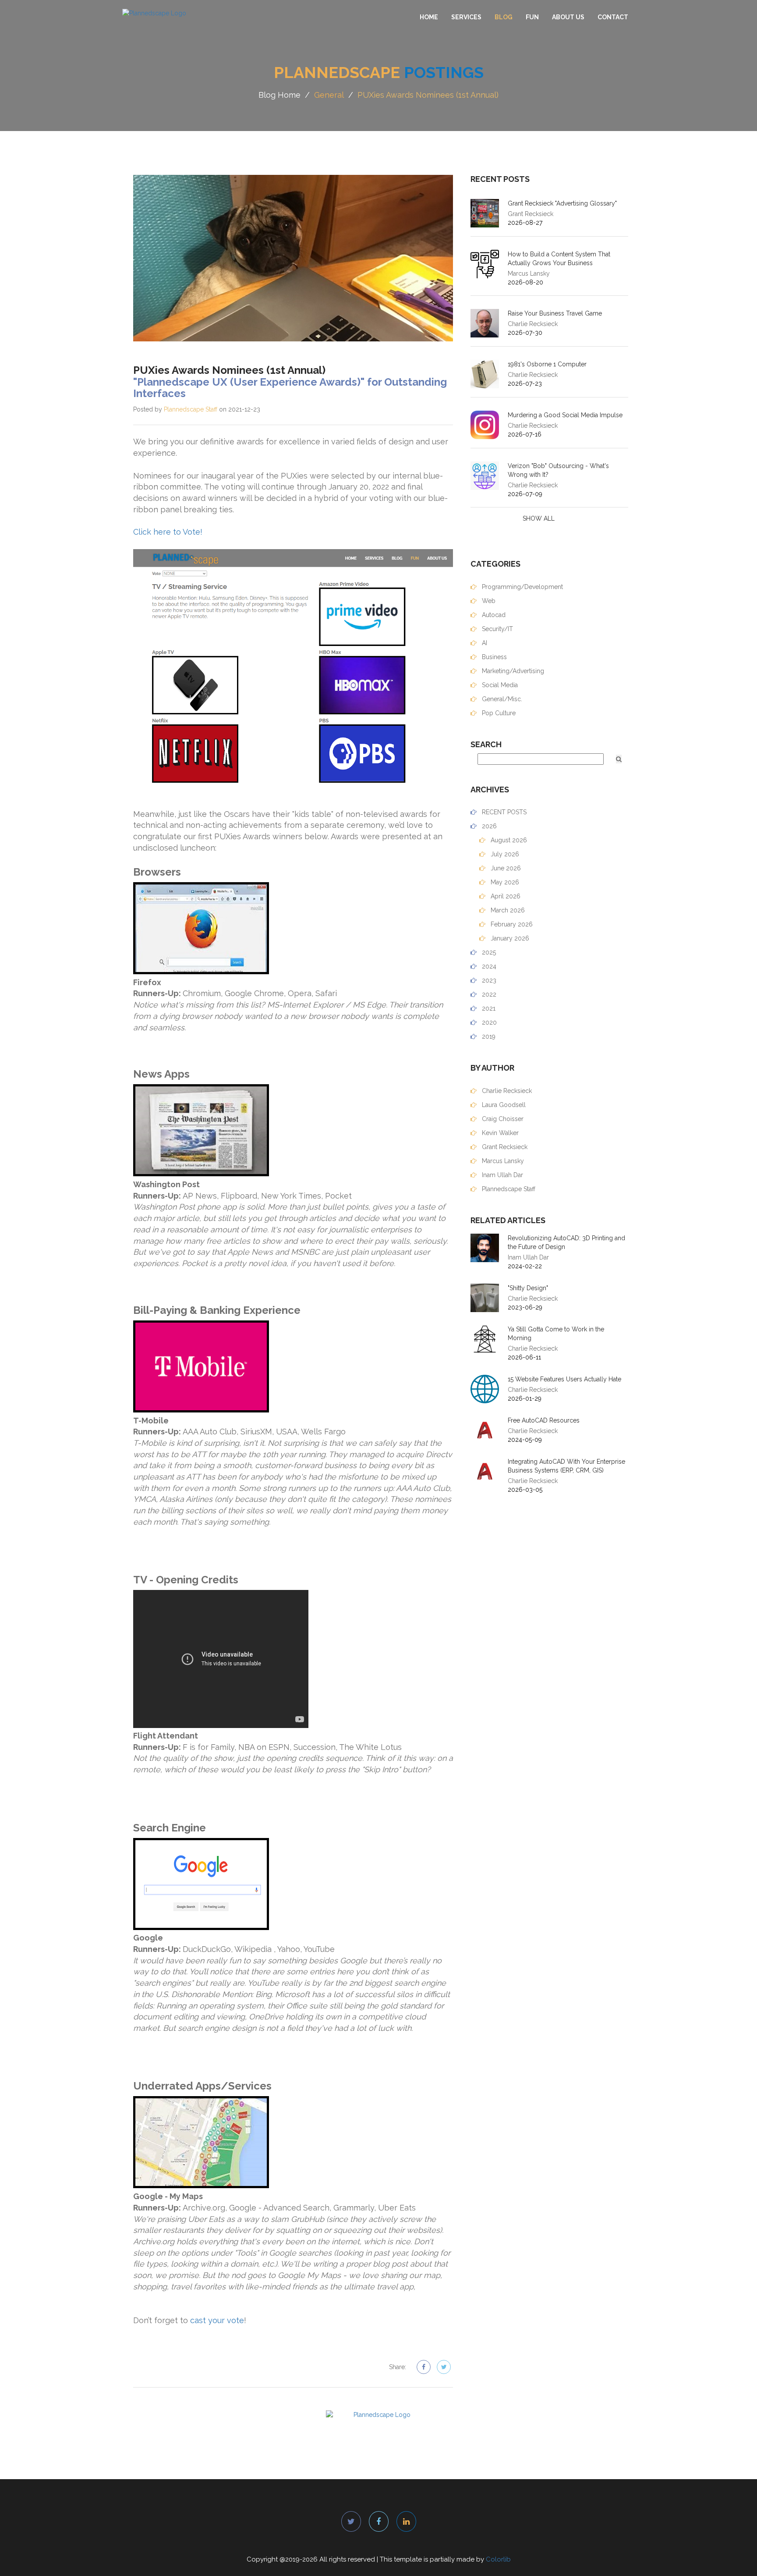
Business (493, 657)
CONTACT (613, 17)
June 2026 (505, 868)
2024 (488, 966)
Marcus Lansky (502, 1161)
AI (484, 643)
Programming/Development (522, 587)
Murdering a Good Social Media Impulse (565, 415)
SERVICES (466, 17)
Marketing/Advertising (512, 671)
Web (488, 601)
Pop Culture (498, 713)
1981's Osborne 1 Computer (547, 364)
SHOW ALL (539, 518)
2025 (488, 952)
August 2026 (508, 840)
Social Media (499, 685)
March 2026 (507, 910)
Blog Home (279, 95)
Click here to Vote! (168, 532)
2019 (488, 1036)
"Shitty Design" (528, 1288)
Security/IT (497, 629)
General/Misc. (501, 699)
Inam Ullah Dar (502, 1175)
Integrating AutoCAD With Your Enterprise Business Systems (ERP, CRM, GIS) (566, 1466)
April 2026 (505, 896)
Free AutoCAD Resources (544, 1420)
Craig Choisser (502, 1119)
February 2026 (511, 924)
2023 (488, 980)
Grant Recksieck (504, 1147)
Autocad (493, 615)
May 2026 (504, 882)
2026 (488, 826)
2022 (488, 994)
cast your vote (217, 2320)
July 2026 (504, 854)
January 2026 (509, 938)
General (329, 95)
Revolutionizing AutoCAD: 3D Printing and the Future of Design (566, 1242)
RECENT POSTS (503, 812)
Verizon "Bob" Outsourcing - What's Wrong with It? (558, 470)
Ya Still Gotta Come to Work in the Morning (556, 1334)
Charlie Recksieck (506, 1091)
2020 (488, 1022)
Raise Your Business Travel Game (555, 313)
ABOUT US (568, 17)
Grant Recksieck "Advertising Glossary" (562, 203)
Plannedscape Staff (191, 409)
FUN (532, 17)
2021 (488, 1008)
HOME (429, 17)
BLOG (504, 17)
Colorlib (498, 2559)
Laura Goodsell (503, 1105)
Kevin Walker (499, 1133)
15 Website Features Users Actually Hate (564, 1379)
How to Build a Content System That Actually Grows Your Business (559, 259)
